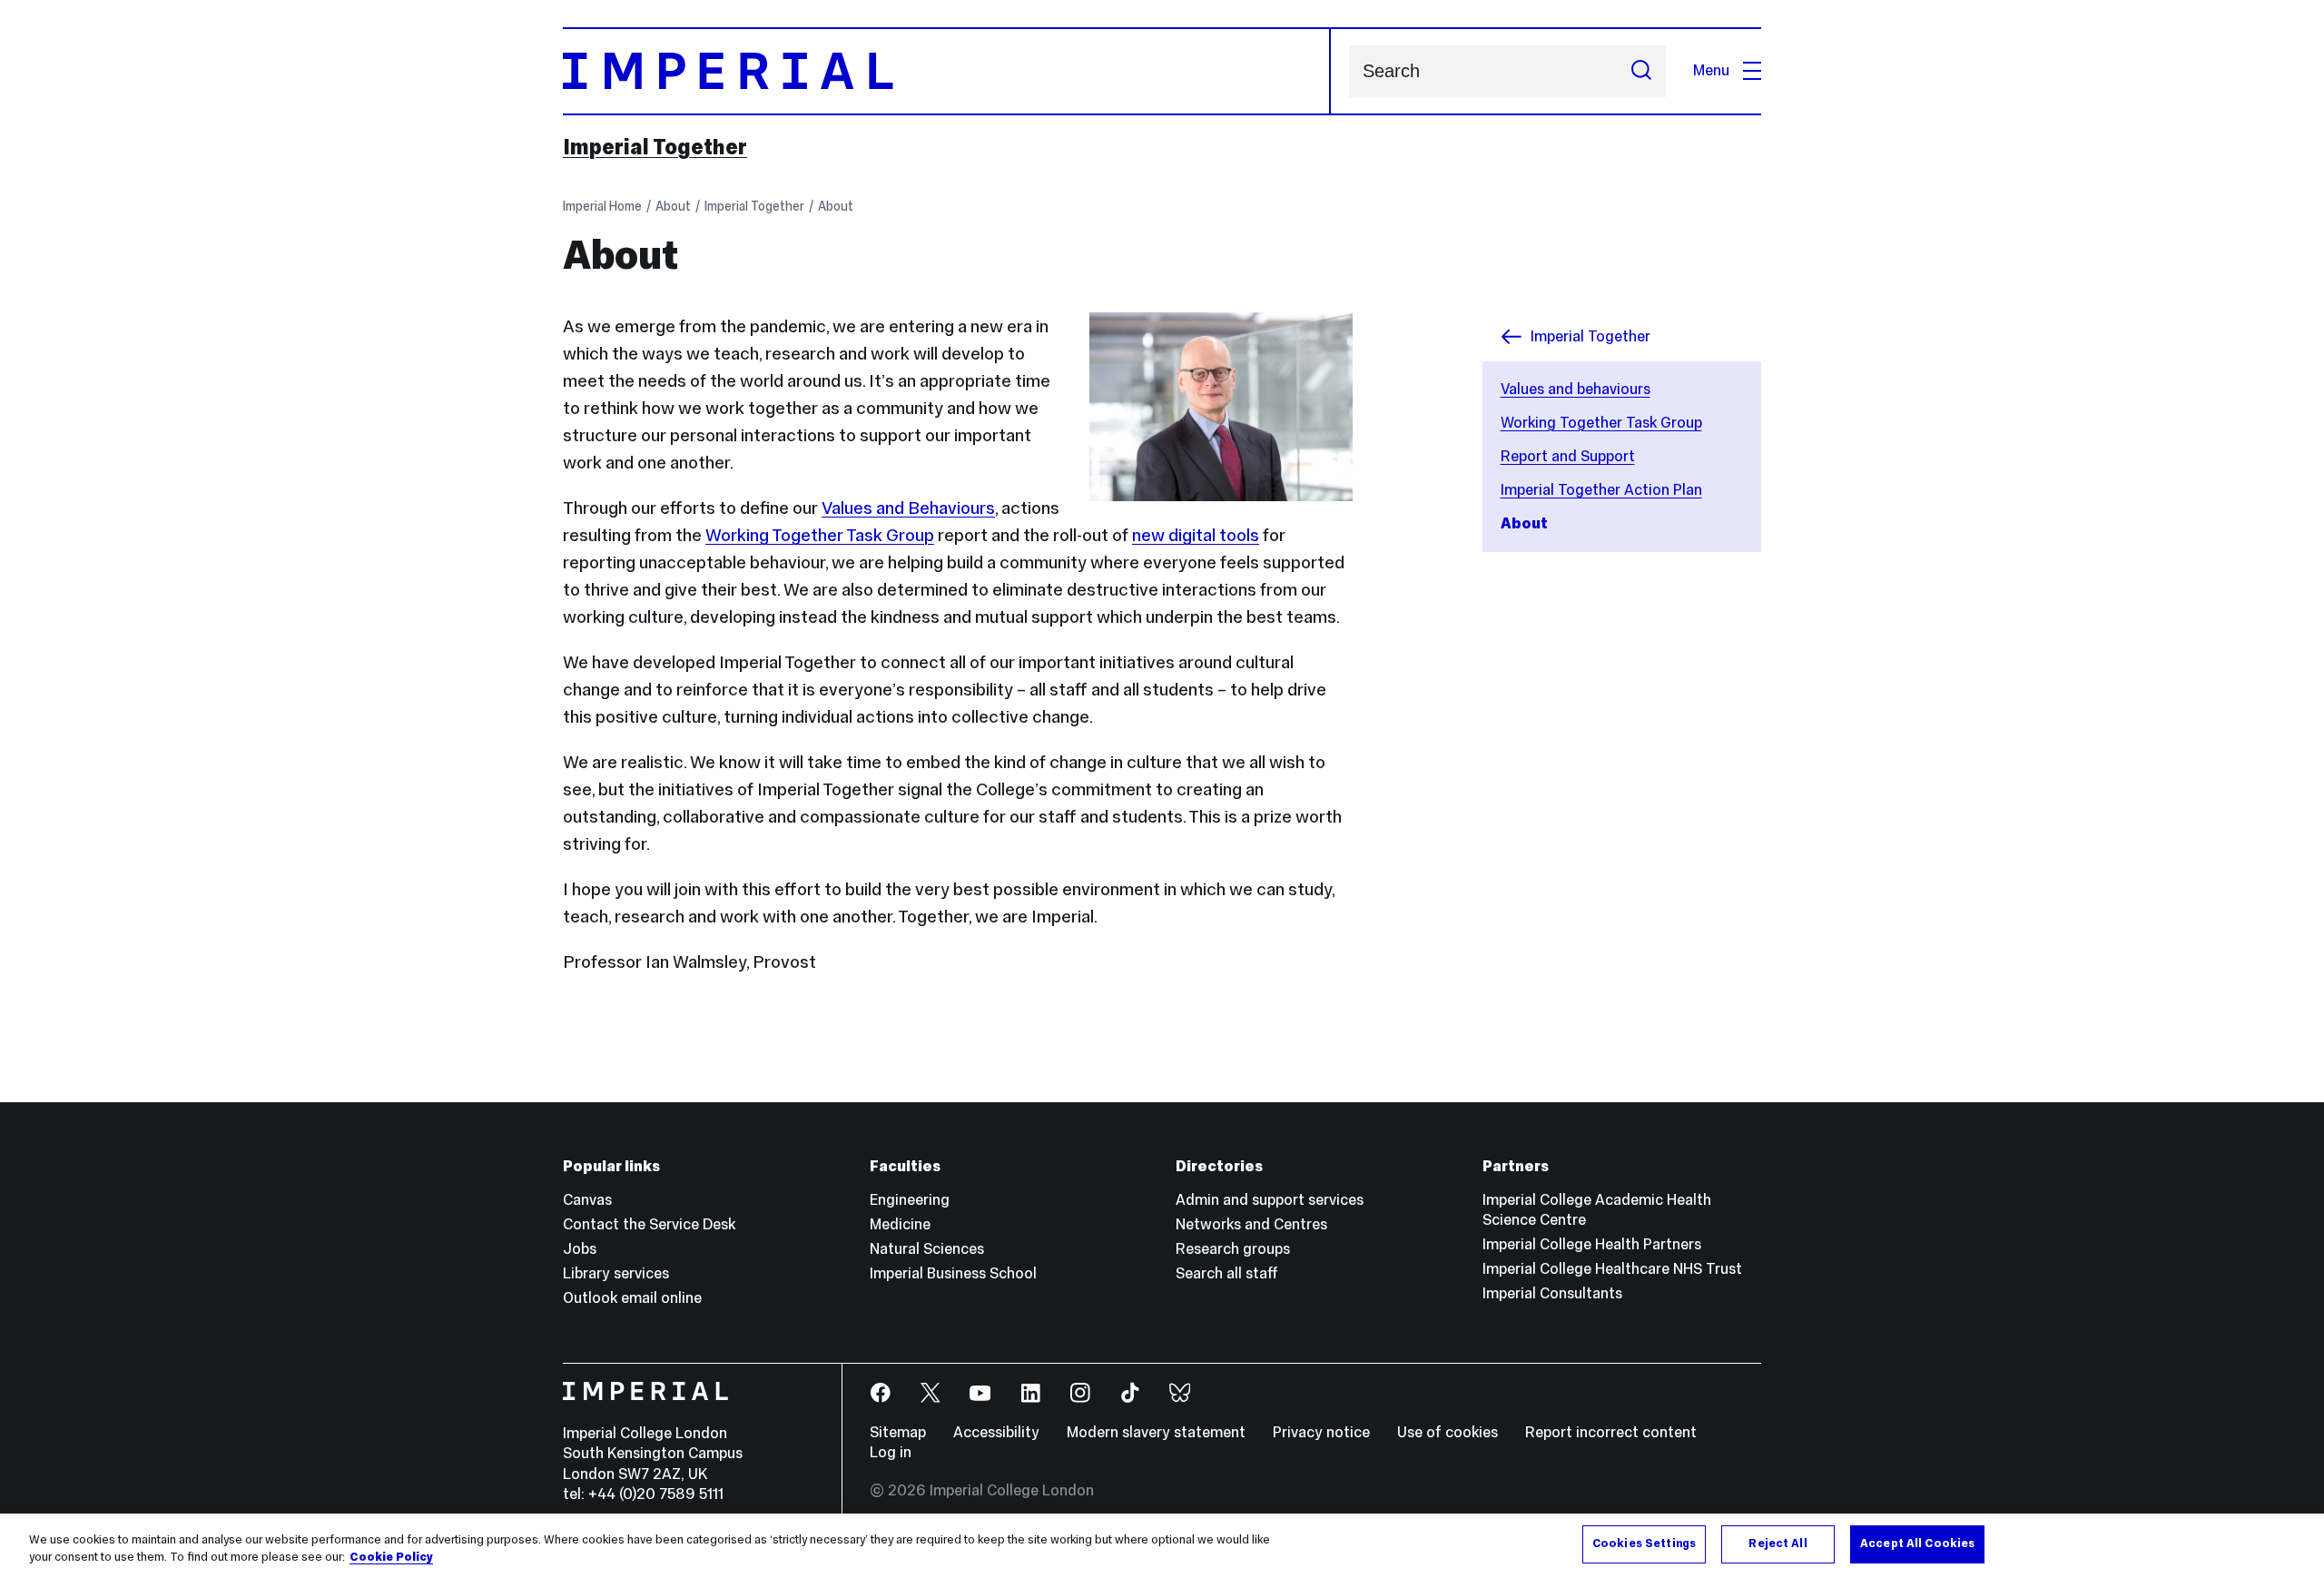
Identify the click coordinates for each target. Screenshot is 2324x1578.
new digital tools (1196, 535)
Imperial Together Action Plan (1601, 490)
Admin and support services (1270, 1200)
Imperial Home (602, 206)
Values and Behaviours (908, 508)
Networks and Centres (1251, 1224)
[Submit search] (1641, 71)
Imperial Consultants (1552, 1293)
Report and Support (1568, 456)
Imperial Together (655, 147)
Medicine (900, 1224)
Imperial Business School (953, 1273)
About (673, 206)
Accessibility (996, 1432)
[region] (1162, 1546)
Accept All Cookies (1917, 1543)
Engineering (910, 1200)
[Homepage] (947, 71)
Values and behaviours (1576, 389)
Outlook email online (632, 1298)
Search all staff (1227, 1273)
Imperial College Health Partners (1592, 1244)
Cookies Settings (1644, 1543)
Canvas (587, 1200)
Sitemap (898, 1432)
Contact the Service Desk (649, 1224)
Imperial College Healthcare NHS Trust (1612, 1269)
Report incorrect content (1611, 1432)
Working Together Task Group (1601, 423)
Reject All (1777, 1543)
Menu (1711, 70)
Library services (616, 1273)
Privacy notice (1321, 1432)
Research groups (1233, 1249)
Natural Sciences (927, 1249)
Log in (891, 1452)
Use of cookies (1448, 1432)
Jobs (580, 1249)
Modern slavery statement (1156, 1432)
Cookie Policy (391, 1558)
